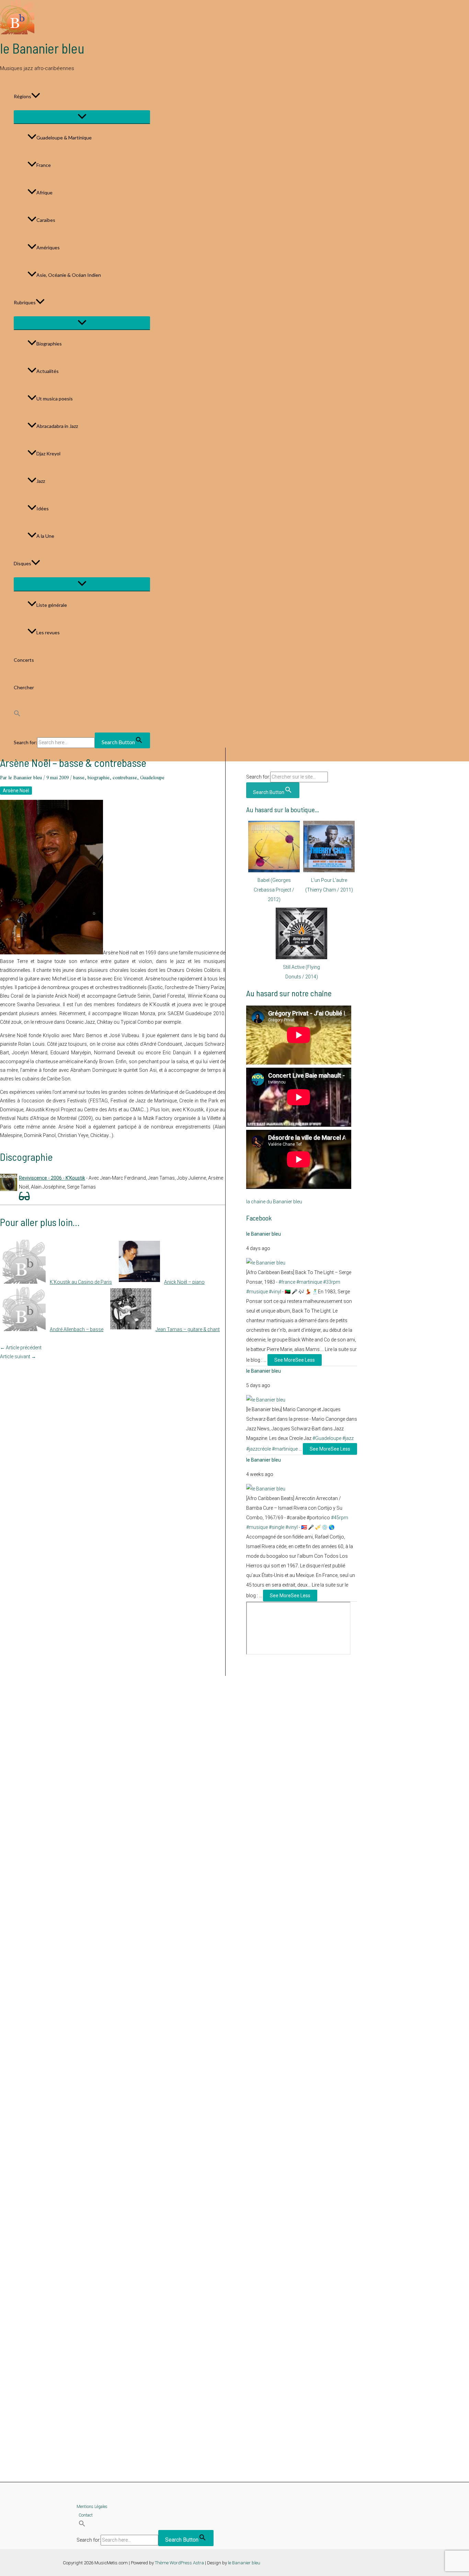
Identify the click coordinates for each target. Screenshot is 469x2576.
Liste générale (52, 605)
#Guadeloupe (327, 1438)
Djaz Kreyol (48, 453)
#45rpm (340, 1518)
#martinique (309, 1282)
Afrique (44, 192)
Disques (22, 563)
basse (79, 778)
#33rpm (332, 1282)
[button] (36, 97)
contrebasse (125, 778)
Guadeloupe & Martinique (64, 138)
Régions (22, 96)
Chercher (24, 687)
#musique (257, 1292)
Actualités (48, 371)
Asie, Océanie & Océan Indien (69, 275)
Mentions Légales (92, 2507)
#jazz (348, 1438)
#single (277, 1527)
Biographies (49, 344)
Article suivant (18, 1357)
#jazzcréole (259, 1449)
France (44, 165)
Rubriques (25, 302)
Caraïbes (46, 220)
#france (287, 1282)
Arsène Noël (16, 791)
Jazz (41, 481)
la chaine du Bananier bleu (274, 1202)
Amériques (48, 247)
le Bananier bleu (42, 48)
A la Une (45, 536)
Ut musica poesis (55, 399)
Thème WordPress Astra (179, 2563)
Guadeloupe (152, 778)
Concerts (24, 660)
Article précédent (21, 1348)
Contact (86, 2515)
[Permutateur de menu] (82, 117)
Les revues (48, 632)
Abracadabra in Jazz (57, 426)
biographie (99, 778)
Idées (43, 508)
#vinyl (275, 1292)
